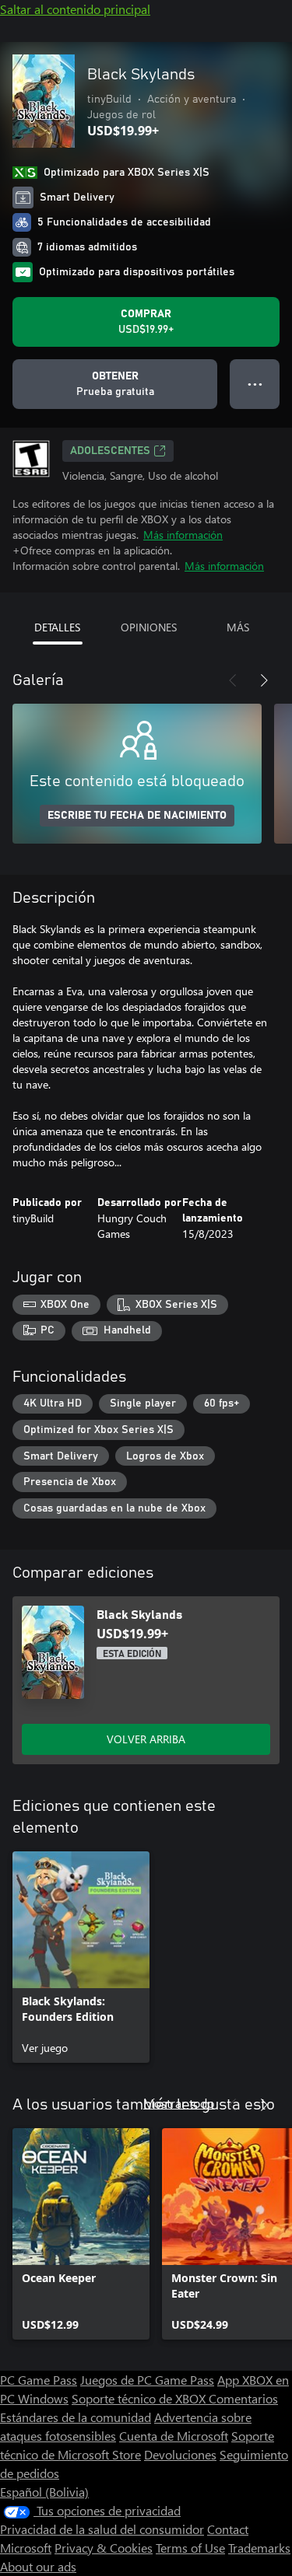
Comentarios (243, 2398)
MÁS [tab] (238, 627)
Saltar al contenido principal (75, 9)
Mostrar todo (179, 2103)
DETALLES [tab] (57, 627)
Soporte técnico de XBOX (140, 2398)
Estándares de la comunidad (76, 2417)
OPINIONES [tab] (149, 627)
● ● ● (255, 384)
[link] (81, 1957)
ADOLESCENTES (110, 451)
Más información (183, 535)
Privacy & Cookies (104, 2548)
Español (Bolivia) (44, 2492)
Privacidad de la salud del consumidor (102, 2529)
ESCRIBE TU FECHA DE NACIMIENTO (137, 816)
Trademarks (259, 2548)
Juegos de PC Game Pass (147, 2380)
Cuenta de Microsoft (174, 2436)
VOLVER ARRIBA (146, 1739)
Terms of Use (190, 2548)
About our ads (38, 2566)
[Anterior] (233, 680)
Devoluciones (180, 2454)
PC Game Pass (39, 2380)
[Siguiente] (264, 680)
